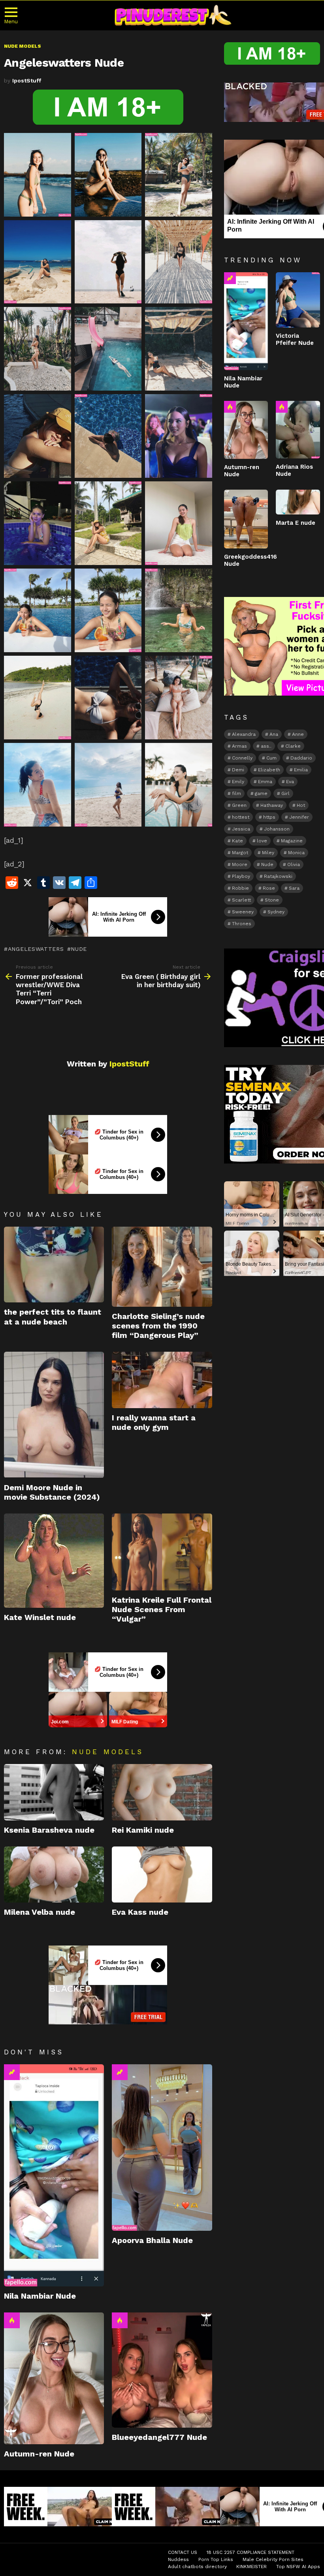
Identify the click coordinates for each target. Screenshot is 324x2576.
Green (239, 805)
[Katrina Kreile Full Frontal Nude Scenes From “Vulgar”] (162, 1552)
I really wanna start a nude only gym (154, 1422)
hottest (241, 817)
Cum (271, 758)
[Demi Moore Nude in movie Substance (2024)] (54, 1415)
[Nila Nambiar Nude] (54, 2175)
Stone (272, 900)
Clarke (293, 746)
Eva (290, 782)
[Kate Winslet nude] (54, 1561)
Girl (285, 793)
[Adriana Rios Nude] (298, 430)
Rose (269, 888)
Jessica (241, 829)
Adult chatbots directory (197, 2567)
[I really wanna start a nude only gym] (162, 1380)
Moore (240, 864)
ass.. (266, 746)
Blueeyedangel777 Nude (159, 2437)
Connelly (242, 758)
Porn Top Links (216, 2559)
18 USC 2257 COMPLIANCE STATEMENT (251, 2552)
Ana (274, 734)
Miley (268, 853)
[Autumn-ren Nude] (54, 2378)
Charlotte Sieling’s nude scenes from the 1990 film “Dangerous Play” (158, 1326)
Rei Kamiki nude (143, 1830)
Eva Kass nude (140, 1912)
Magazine (292, 841)
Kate (237, 841)
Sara (294, 888)
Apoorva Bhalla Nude (152, 2240)
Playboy (241, 876)
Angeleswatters (36, 949)
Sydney (276, 912)
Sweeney (243, 912)
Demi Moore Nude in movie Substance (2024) (52, 1492)
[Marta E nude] (298, 502)
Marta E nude (296, 523)
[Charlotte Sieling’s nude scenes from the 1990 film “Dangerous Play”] (162, 1267)
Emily (238, 782)
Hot (12, 2320)
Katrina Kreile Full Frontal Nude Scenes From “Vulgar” (162, 1609)
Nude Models (108, 1752)
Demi (238, 770)
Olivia (294, 864)
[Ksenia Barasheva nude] (54, 1792)
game (261, 793)
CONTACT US (183, 2552)
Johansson (277, 829)
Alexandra (244, 734)
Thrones (242, 924)
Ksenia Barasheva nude (49, 1830)
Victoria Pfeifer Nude (295, 339)
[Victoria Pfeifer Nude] (298, 300)
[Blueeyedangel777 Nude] (162, 2370)
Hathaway (272, 805)
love (262, 841)
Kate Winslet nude (40, 1617)
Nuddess (178, 2559)
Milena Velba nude (40, 1912)
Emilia (301, 770)
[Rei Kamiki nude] (162, 1792)
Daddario (301, 758)
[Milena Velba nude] (54, 1875)
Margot (240, 853)
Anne (298, 734)
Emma (265, 782)
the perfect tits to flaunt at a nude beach (53, 1317)
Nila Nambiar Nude (40, 2296)
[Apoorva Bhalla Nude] (162, 2148)
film (236, 793)
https (269, 817)
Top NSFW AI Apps (298, 2567)
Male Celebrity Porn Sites (273, 2559)
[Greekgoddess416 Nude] (246, 519)
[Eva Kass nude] (162, 1875)
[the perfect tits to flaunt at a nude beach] (54, 1265)
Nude (79, 949)
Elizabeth (269, 770)
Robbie (240, 888)
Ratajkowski (278, 876)
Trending (12, 2072)
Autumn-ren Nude (39, 2454)
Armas (239, 746)
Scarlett (241, 900)
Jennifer (299, 817)
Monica (296, 853)
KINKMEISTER (251, 2567)
